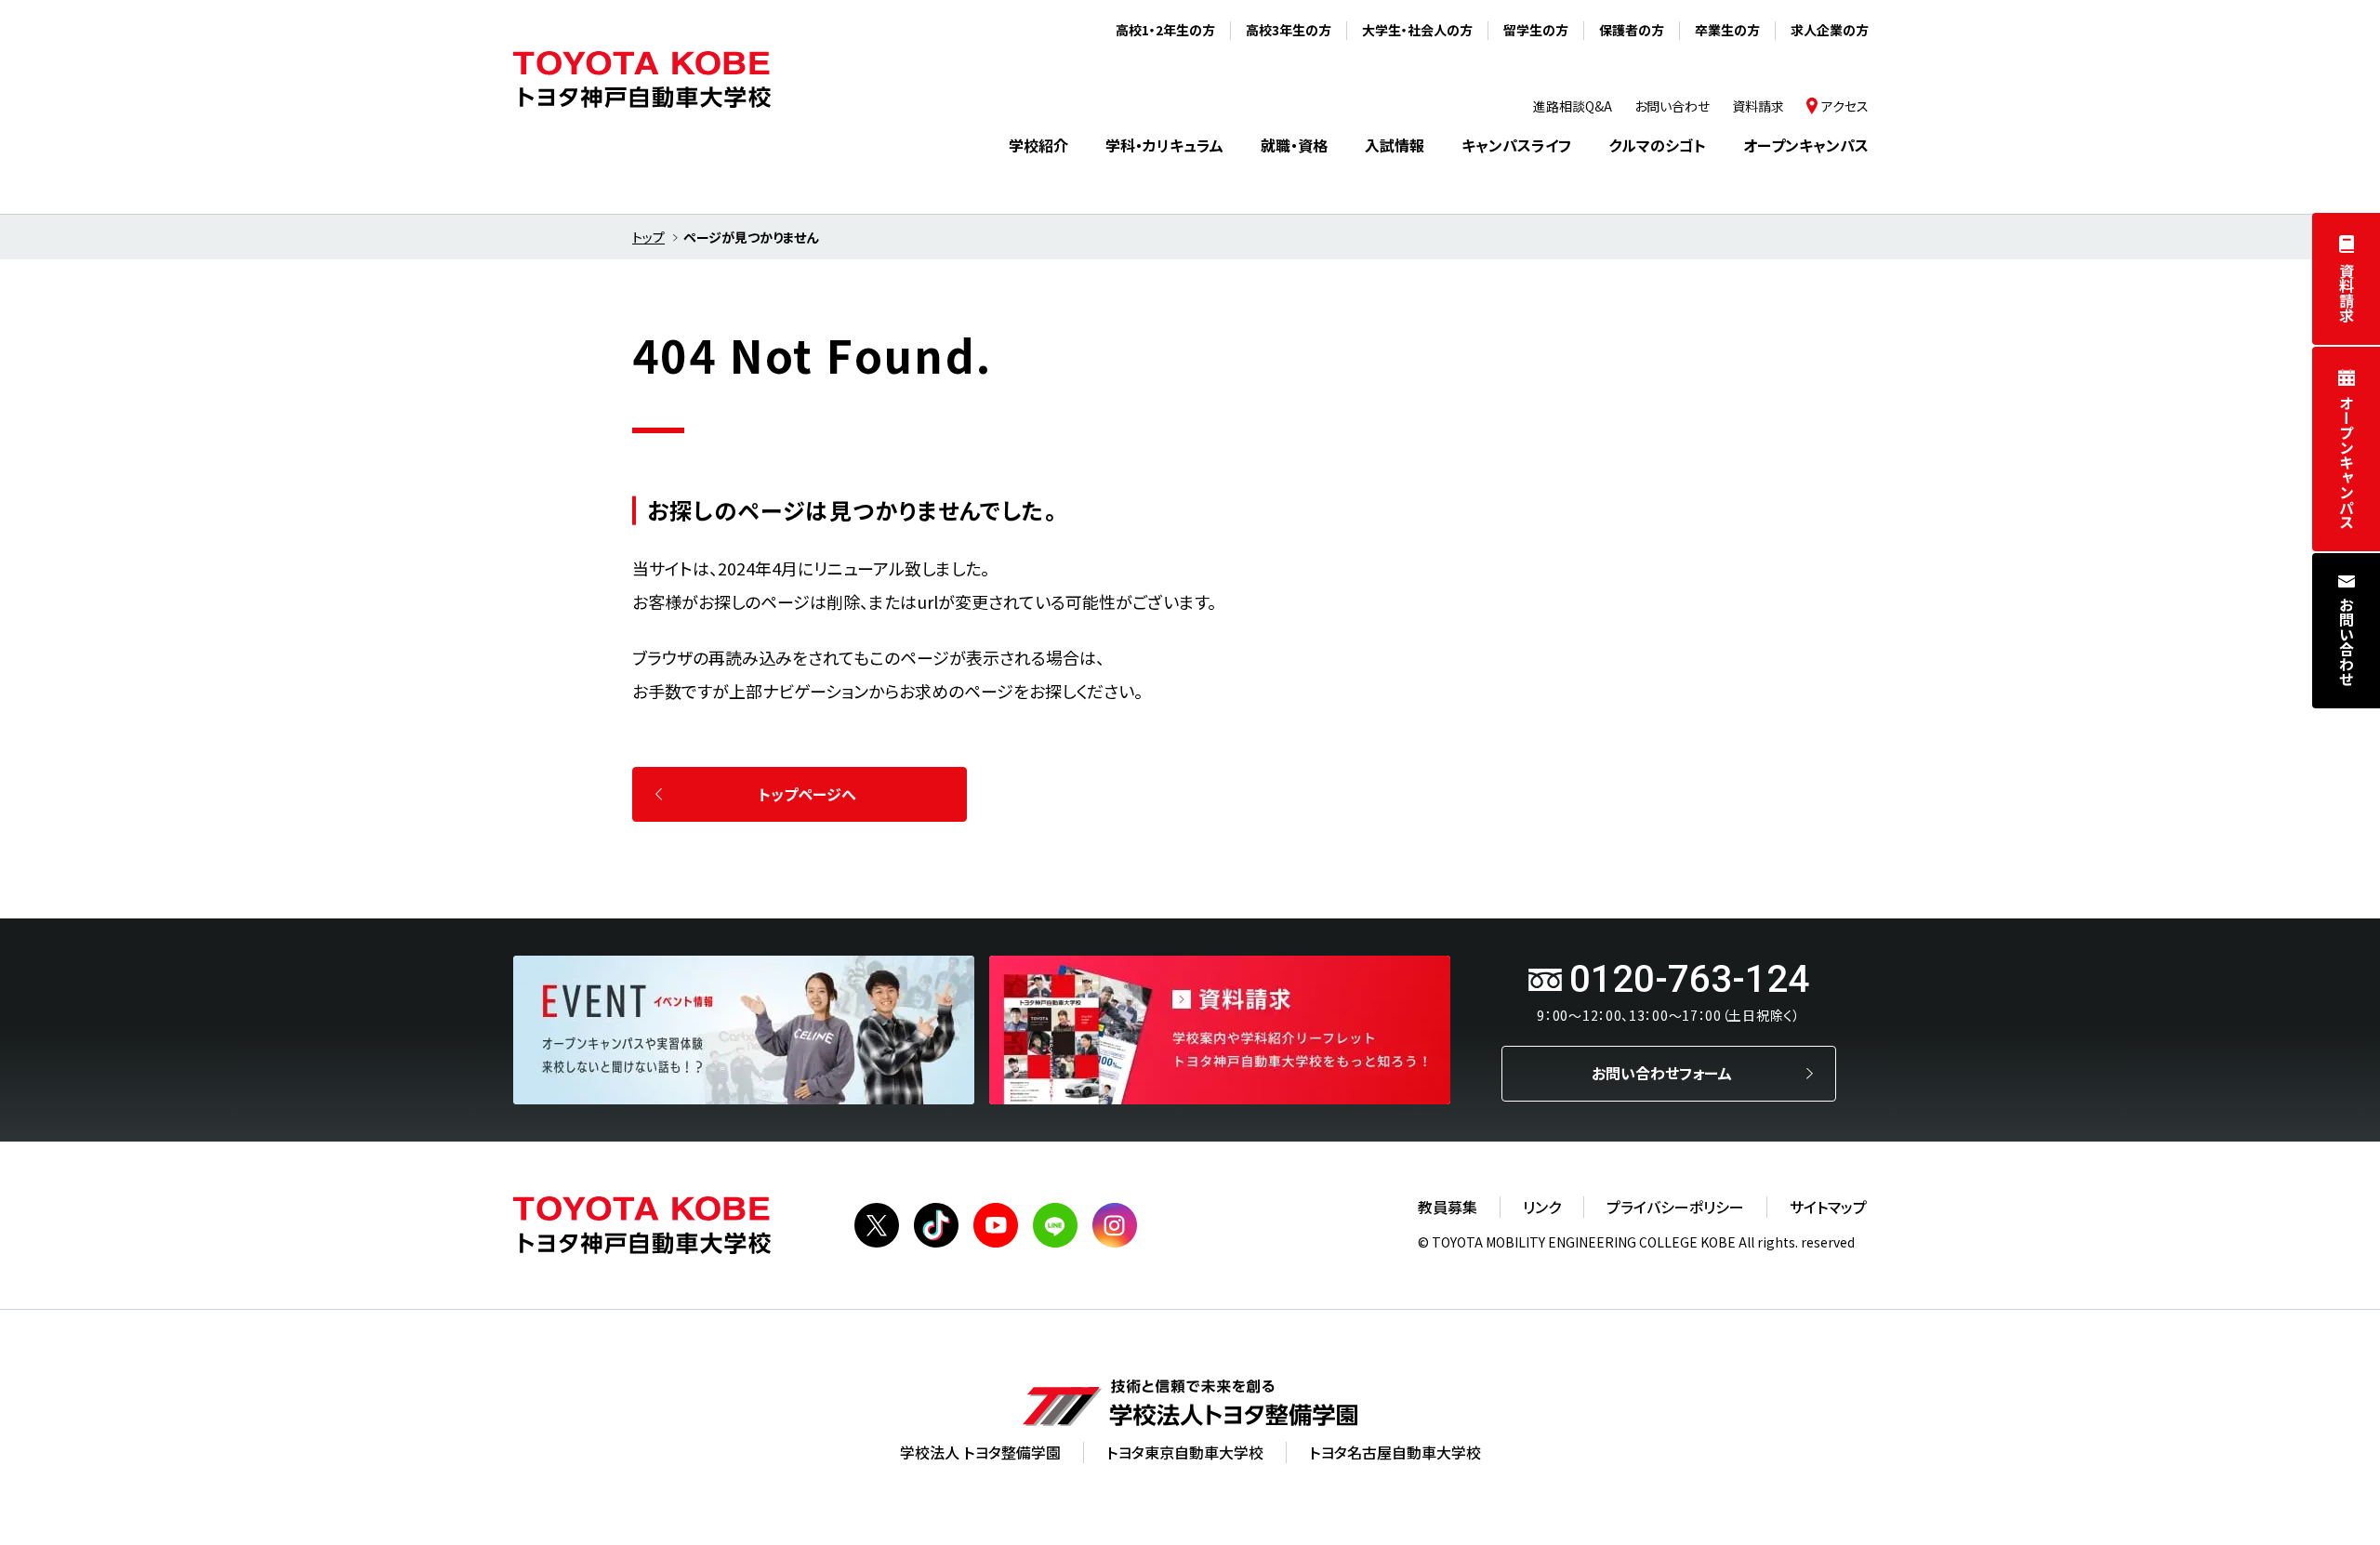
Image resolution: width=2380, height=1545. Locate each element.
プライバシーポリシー (1675, 1207)
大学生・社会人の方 (1417, 30)
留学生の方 (1536, 30)
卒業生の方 (1727, 30)
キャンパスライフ (1516, 145)
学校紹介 (1038, 145)
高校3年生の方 (1289, 30)
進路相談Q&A (1573, 106)
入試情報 (1395, 145)
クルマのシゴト (1657, 145)
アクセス (1845, 106)
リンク (1542, 1207)
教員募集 (1448, 1207)
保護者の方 (1632, 30)
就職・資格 (1294, 145)
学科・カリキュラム (1164, 145)
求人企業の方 (1830, 30)
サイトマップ (1828, 1207)
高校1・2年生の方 (1165, 30)
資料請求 (2347, 293)
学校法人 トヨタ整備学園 (980, 1452)
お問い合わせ (2347, 641)
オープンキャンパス (2347, 462)
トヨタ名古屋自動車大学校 (1395, 1452)
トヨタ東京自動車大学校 (1185, 1452)
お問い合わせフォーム (1662, 1073)
